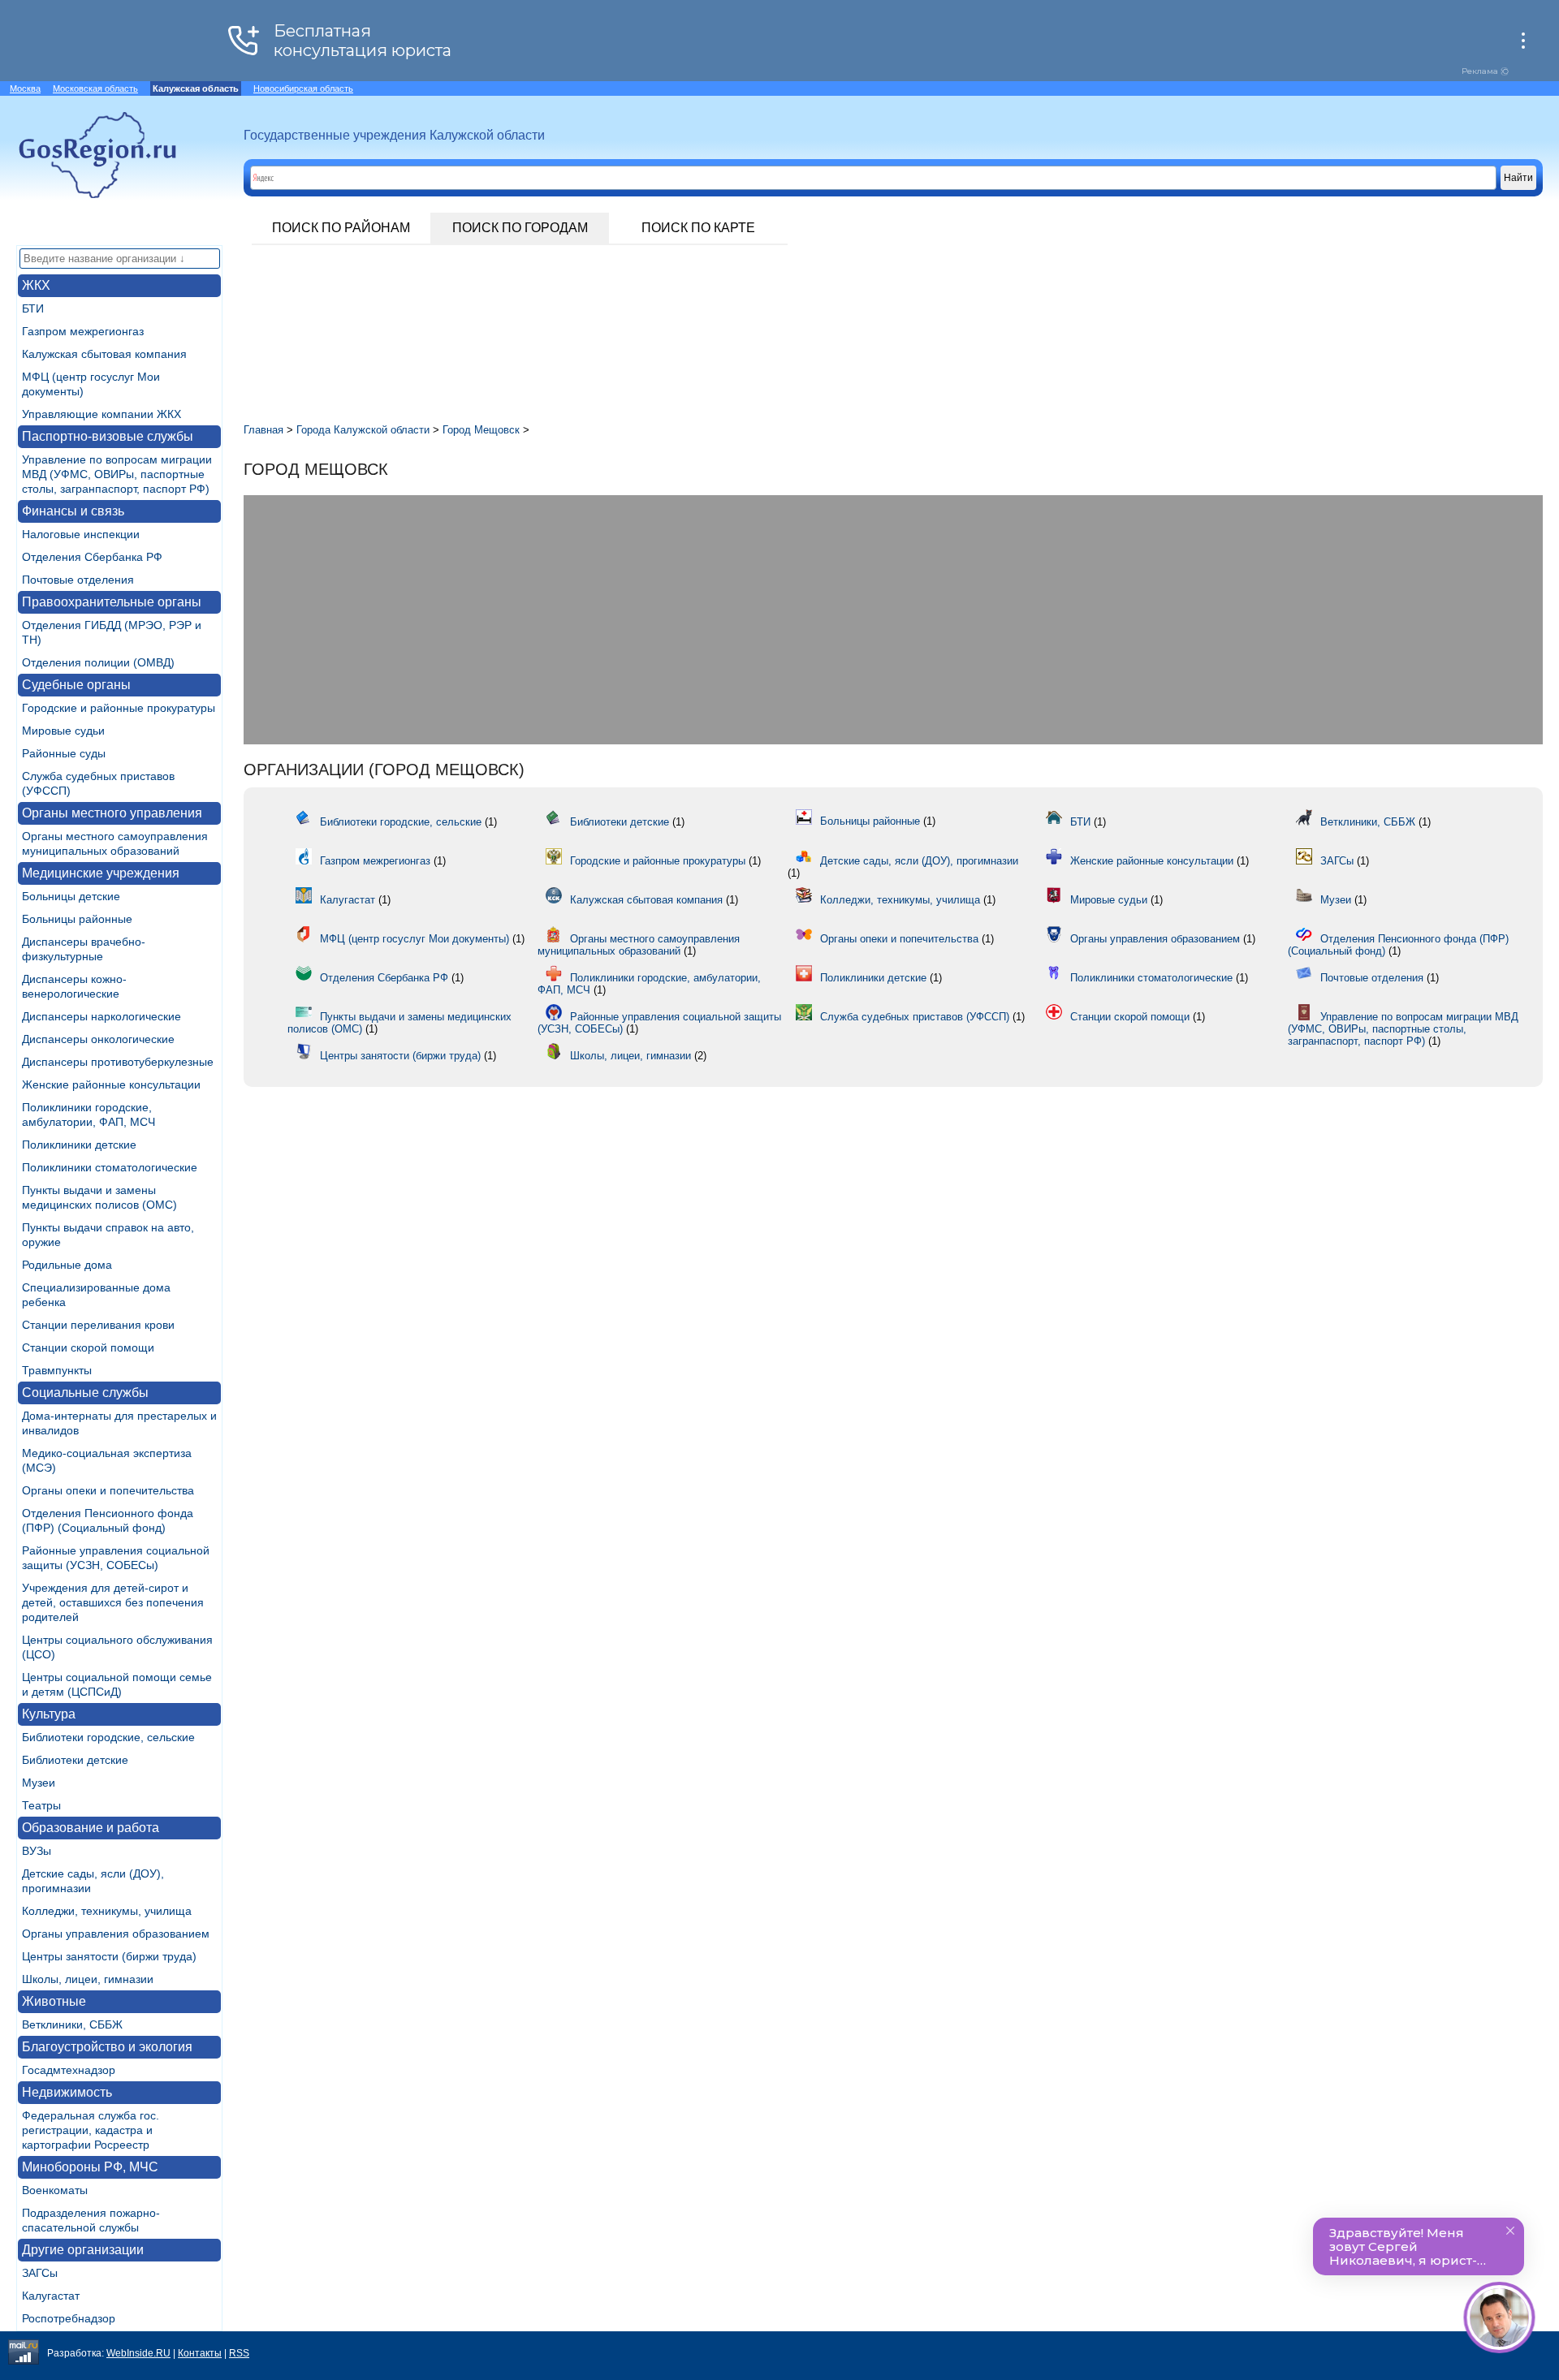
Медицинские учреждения (101, 873)
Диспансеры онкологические (98, 1039)
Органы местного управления (112, 813)
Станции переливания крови (98, 1325)
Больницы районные (77, 919)
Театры (41, 1805)
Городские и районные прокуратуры (119, 708)
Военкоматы (55, 2190)
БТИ (33, 308)
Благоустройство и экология (107, 2047)
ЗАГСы (40, 2273)
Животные (54, 2001)
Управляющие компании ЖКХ (101, 414)
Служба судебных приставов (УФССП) (915, 1017)
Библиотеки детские (75, 1760)
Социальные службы (85, 1393)
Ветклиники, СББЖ (72, 2024)
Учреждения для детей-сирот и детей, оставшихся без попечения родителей (113, 1602)
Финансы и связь (73, 511)
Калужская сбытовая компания (104, 354)
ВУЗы (37, 1851)
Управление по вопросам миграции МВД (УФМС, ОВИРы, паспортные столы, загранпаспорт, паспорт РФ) (117, 474)
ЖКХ (36, 285)
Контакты (200, 2353)
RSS (239, 2353)
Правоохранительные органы (112, 602)
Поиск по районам (341, 228)
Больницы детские (71, 896)
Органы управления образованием (116, 1934)
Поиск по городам (520, 228)
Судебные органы (76, 685)
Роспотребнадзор (69, 2318)
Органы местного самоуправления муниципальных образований (639, 945)
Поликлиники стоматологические (110, 1167)
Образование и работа (91, 1828)
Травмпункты (57, 1370)
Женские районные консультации (111, 1084)
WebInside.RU (138, 2353)
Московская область (95, 88)
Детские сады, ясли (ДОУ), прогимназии (919, 861)
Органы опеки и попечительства (108, 1490)
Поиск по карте (698, 228)
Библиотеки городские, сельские (108, 1737)
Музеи (39, 1783)
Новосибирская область (303, 88)
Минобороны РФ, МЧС (90, 2167)
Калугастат (51, 2296)
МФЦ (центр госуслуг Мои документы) (415, 939)
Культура (49, 1714)
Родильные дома (67, 1265)
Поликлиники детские (79, 1145)
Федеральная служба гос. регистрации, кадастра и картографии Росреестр (91, 2130)
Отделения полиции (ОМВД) (98, 662)
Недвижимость (67, 2092)
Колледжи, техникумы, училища (107, 1911)
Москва (25, 88)
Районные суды (64, 753)
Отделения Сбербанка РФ (92, 557)
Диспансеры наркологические (101, 1016)
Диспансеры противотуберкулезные (118, 1062)
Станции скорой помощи (88, 1347)
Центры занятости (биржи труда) (109, 1956)
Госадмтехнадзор (69, 2070)
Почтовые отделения (78, 580)
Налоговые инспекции (81, 534)
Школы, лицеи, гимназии (88, 1979)
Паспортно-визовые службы (108, 436)
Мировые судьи (63, 731)
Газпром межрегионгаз (83, 331)
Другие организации (83, 2250)
